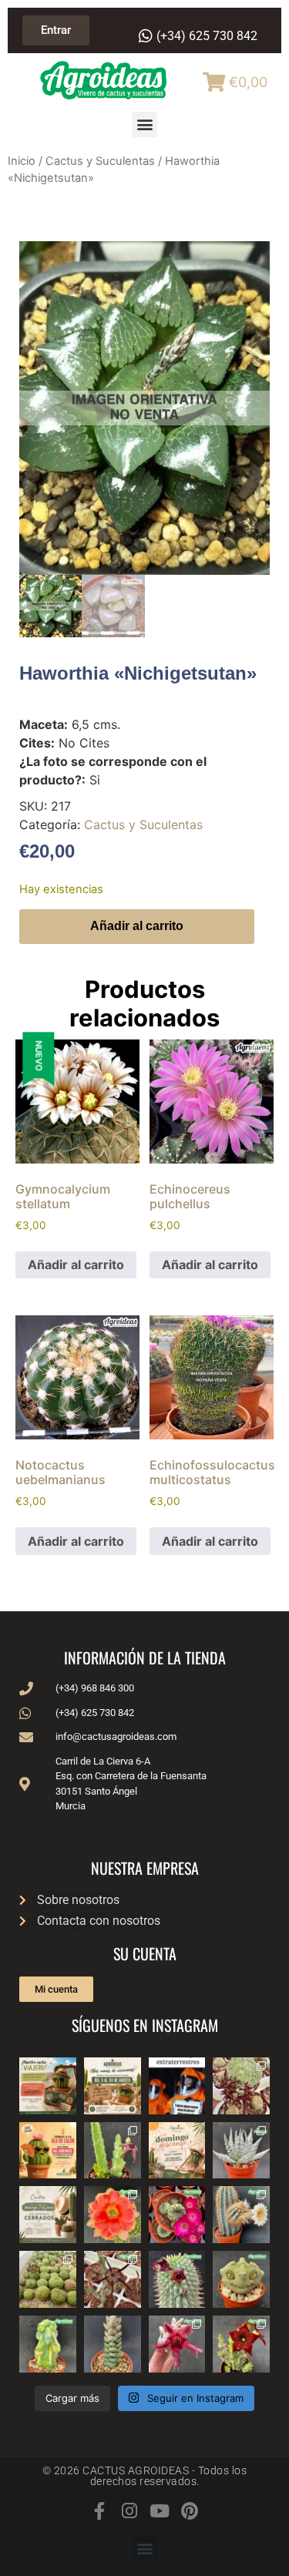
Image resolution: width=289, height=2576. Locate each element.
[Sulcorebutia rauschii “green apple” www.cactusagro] (177, 2215)
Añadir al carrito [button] (76, 1264)
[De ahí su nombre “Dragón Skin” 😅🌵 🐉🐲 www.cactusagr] (241, 2279)
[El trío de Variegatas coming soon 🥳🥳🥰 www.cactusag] (241, 2151)
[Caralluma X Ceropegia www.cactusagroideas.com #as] (113, 2279)
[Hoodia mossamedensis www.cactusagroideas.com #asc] (177, 2279)
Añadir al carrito (137, 926)
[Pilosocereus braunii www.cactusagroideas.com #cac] (241, 2215)
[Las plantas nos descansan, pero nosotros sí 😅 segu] (177, 2151)
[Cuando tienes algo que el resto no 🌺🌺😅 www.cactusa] (48, 2279)
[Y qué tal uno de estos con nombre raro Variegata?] (48, 2344)
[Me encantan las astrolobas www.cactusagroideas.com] (113, 2344)
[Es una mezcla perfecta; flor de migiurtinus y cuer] (241, 2086)
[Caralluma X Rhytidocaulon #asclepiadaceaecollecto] (177, 2344)
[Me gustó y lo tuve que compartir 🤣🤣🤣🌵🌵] (177, 2086)
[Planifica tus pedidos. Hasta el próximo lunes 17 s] (48, 2086)
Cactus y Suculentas (100, 161)
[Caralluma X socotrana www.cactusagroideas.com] (241, 2344)
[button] (144, 124)
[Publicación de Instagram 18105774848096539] (48, 2215)
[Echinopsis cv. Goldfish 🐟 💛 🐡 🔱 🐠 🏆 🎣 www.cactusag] (113, 2215)
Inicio (22, 161)
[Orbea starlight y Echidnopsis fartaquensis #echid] (113, 2151)
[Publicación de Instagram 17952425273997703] (48, 2151)
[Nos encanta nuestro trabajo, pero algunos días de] (113, 2086)
